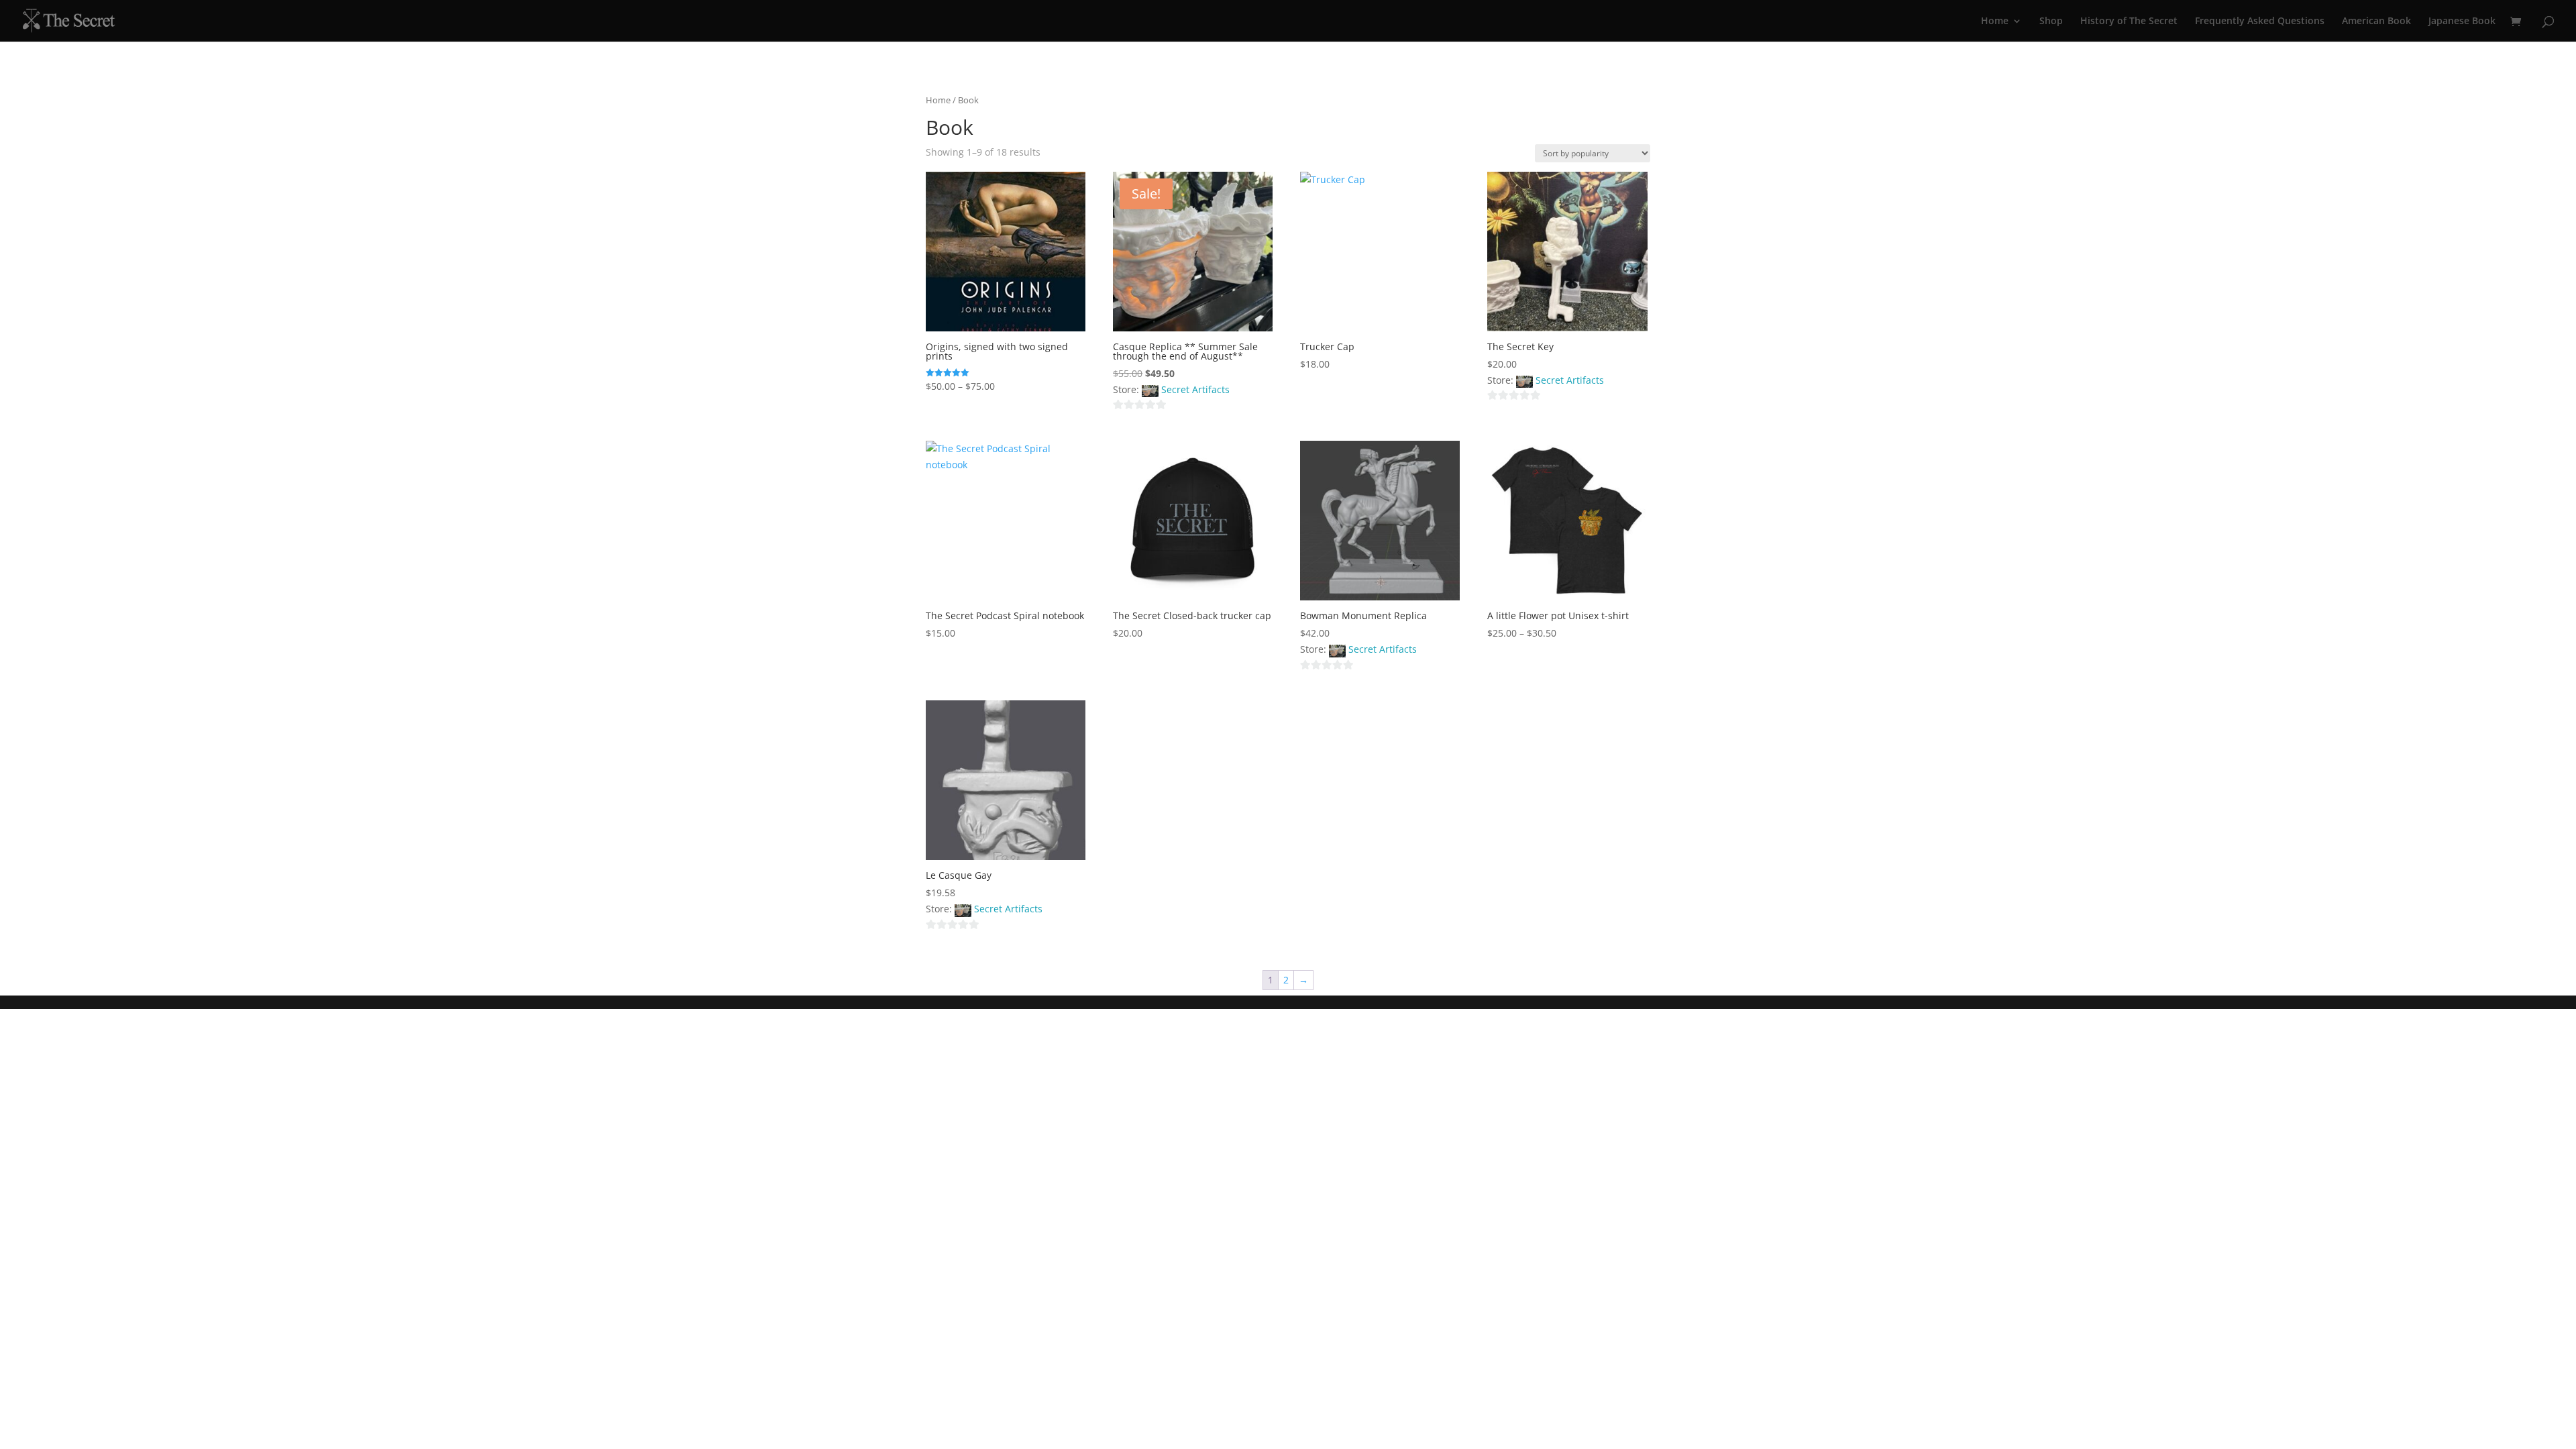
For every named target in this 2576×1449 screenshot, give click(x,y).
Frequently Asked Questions (2260, 21)
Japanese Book (2462, 21)
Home (1995, 21)
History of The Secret (2129, 21)
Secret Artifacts (1195, 389)
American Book (2376, 21)
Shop (2051, 21)
